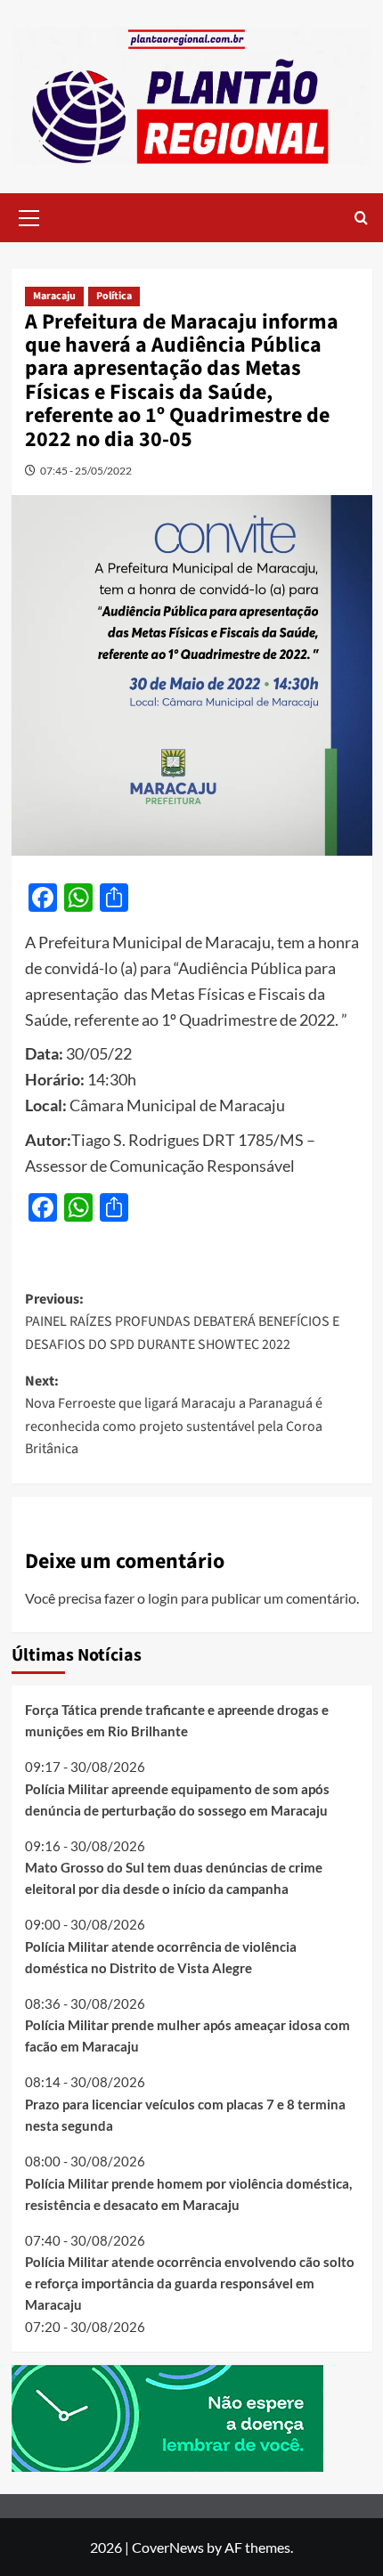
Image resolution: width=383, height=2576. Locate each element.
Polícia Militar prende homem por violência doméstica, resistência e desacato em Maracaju (188, 2194)
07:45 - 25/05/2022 (86, 471)
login (163, 1598)
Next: (174, 1415)
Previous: (182, 1322)
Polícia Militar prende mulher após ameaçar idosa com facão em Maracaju (187, 2036)
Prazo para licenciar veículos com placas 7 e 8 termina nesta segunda (185, 2115)
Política (114, 296)
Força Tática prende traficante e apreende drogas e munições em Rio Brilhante (177, 1720)
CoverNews (168, 2547)
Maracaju (54, 296)
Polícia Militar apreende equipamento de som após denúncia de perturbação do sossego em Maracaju (177, 1800)
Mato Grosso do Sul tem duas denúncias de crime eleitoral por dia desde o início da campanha (174, 1878)
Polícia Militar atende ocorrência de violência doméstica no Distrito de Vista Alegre (161, 1957)
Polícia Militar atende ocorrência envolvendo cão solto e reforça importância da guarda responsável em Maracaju (190, 2283)
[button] (29, 215)
